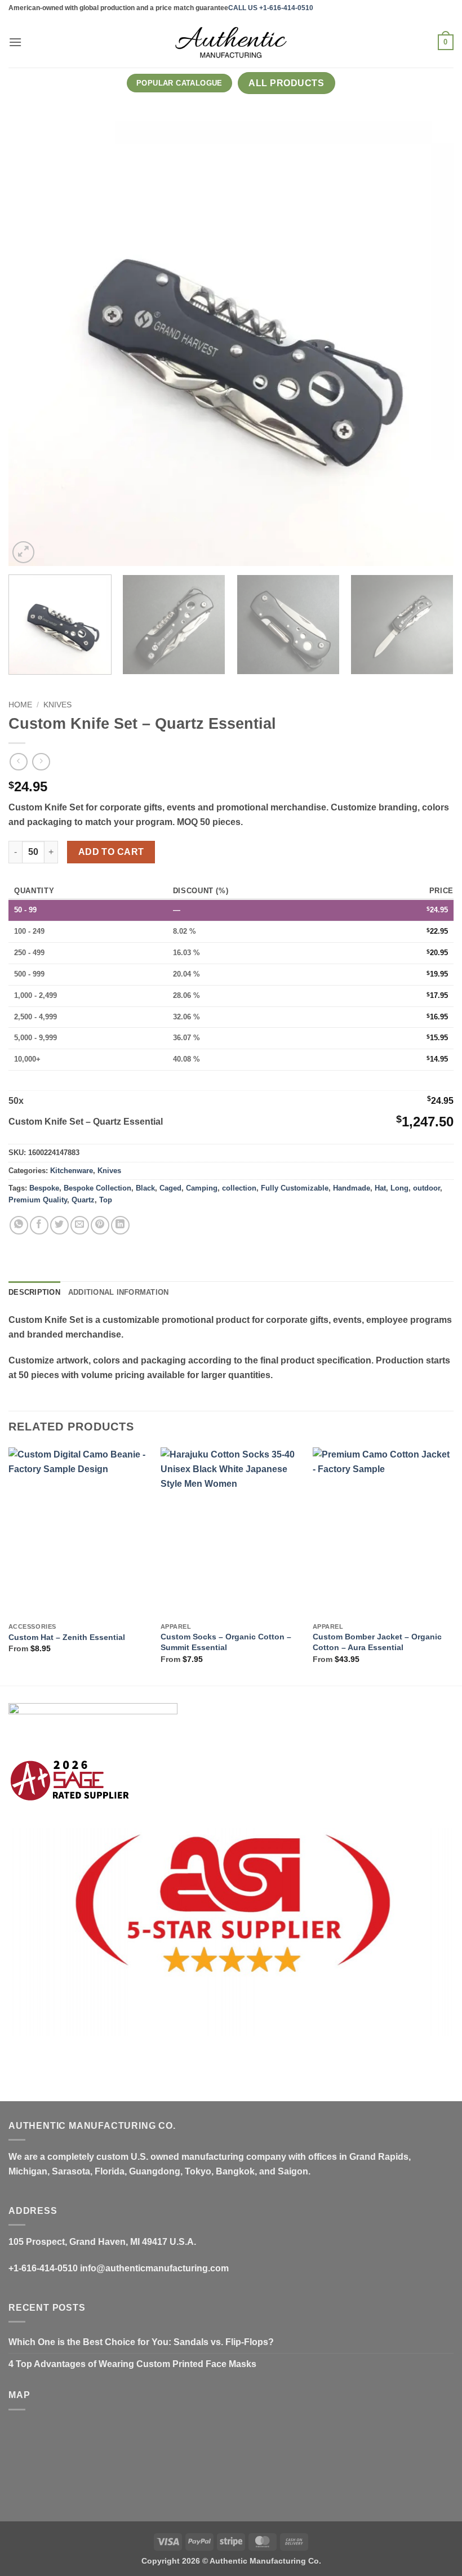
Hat (380, 1188)
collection (239, 1188)
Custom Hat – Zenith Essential (67, 1637)
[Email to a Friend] (80, 1225)
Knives (57, 705)
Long (399, 1188)
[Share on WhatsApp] (19, 1225)
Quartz (83, 1200)
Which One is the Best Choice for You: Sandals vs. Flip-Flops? (141, 2342)
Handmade (352, 1188)
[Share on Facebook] (39, 1225)
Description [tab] (34, 1292)
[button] (15, 42)
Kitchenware (72, 1171)
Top (106, 1200)
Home (20, 705)
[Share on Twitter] (59, 1225)
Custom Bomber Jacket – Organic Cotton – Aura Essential (377, 1642)
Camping (202, 1188)
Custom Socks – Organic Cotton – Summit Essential (226, 1642)
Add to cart (111, 852)
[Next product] (18, 762)
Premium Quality (38, 1200)
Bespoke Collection (97, 1188)
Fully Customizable (295, 1188)
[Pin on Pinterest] (100, 1225)
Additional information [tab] (119, 1292)
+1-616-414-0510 (43, 2268)
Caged (170, 1188)
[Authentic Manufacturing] (231, 42)
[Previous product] (41, 762)
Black (145, 1188)
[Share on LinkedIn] (120, 1225)
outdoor (427, 1188)
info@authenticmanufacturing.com (154, 2268)
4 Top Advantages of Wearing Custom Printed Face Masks (132, 2364)
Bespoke (44, 1188)
